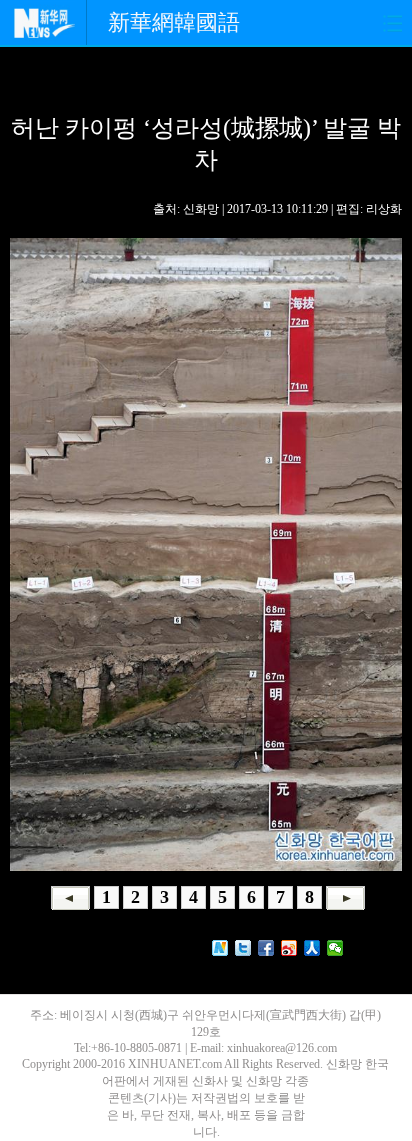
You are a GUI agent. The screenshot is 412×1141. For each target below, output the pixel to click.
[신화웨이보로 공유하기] (220, 948)
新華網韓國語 (174, 22)
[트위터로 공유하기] (243, 948)
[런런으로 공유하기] (312, 948)
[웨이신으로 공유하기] (335, 948)
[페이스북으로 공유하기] (266, 948)
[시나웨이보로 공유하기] (289, 948)
